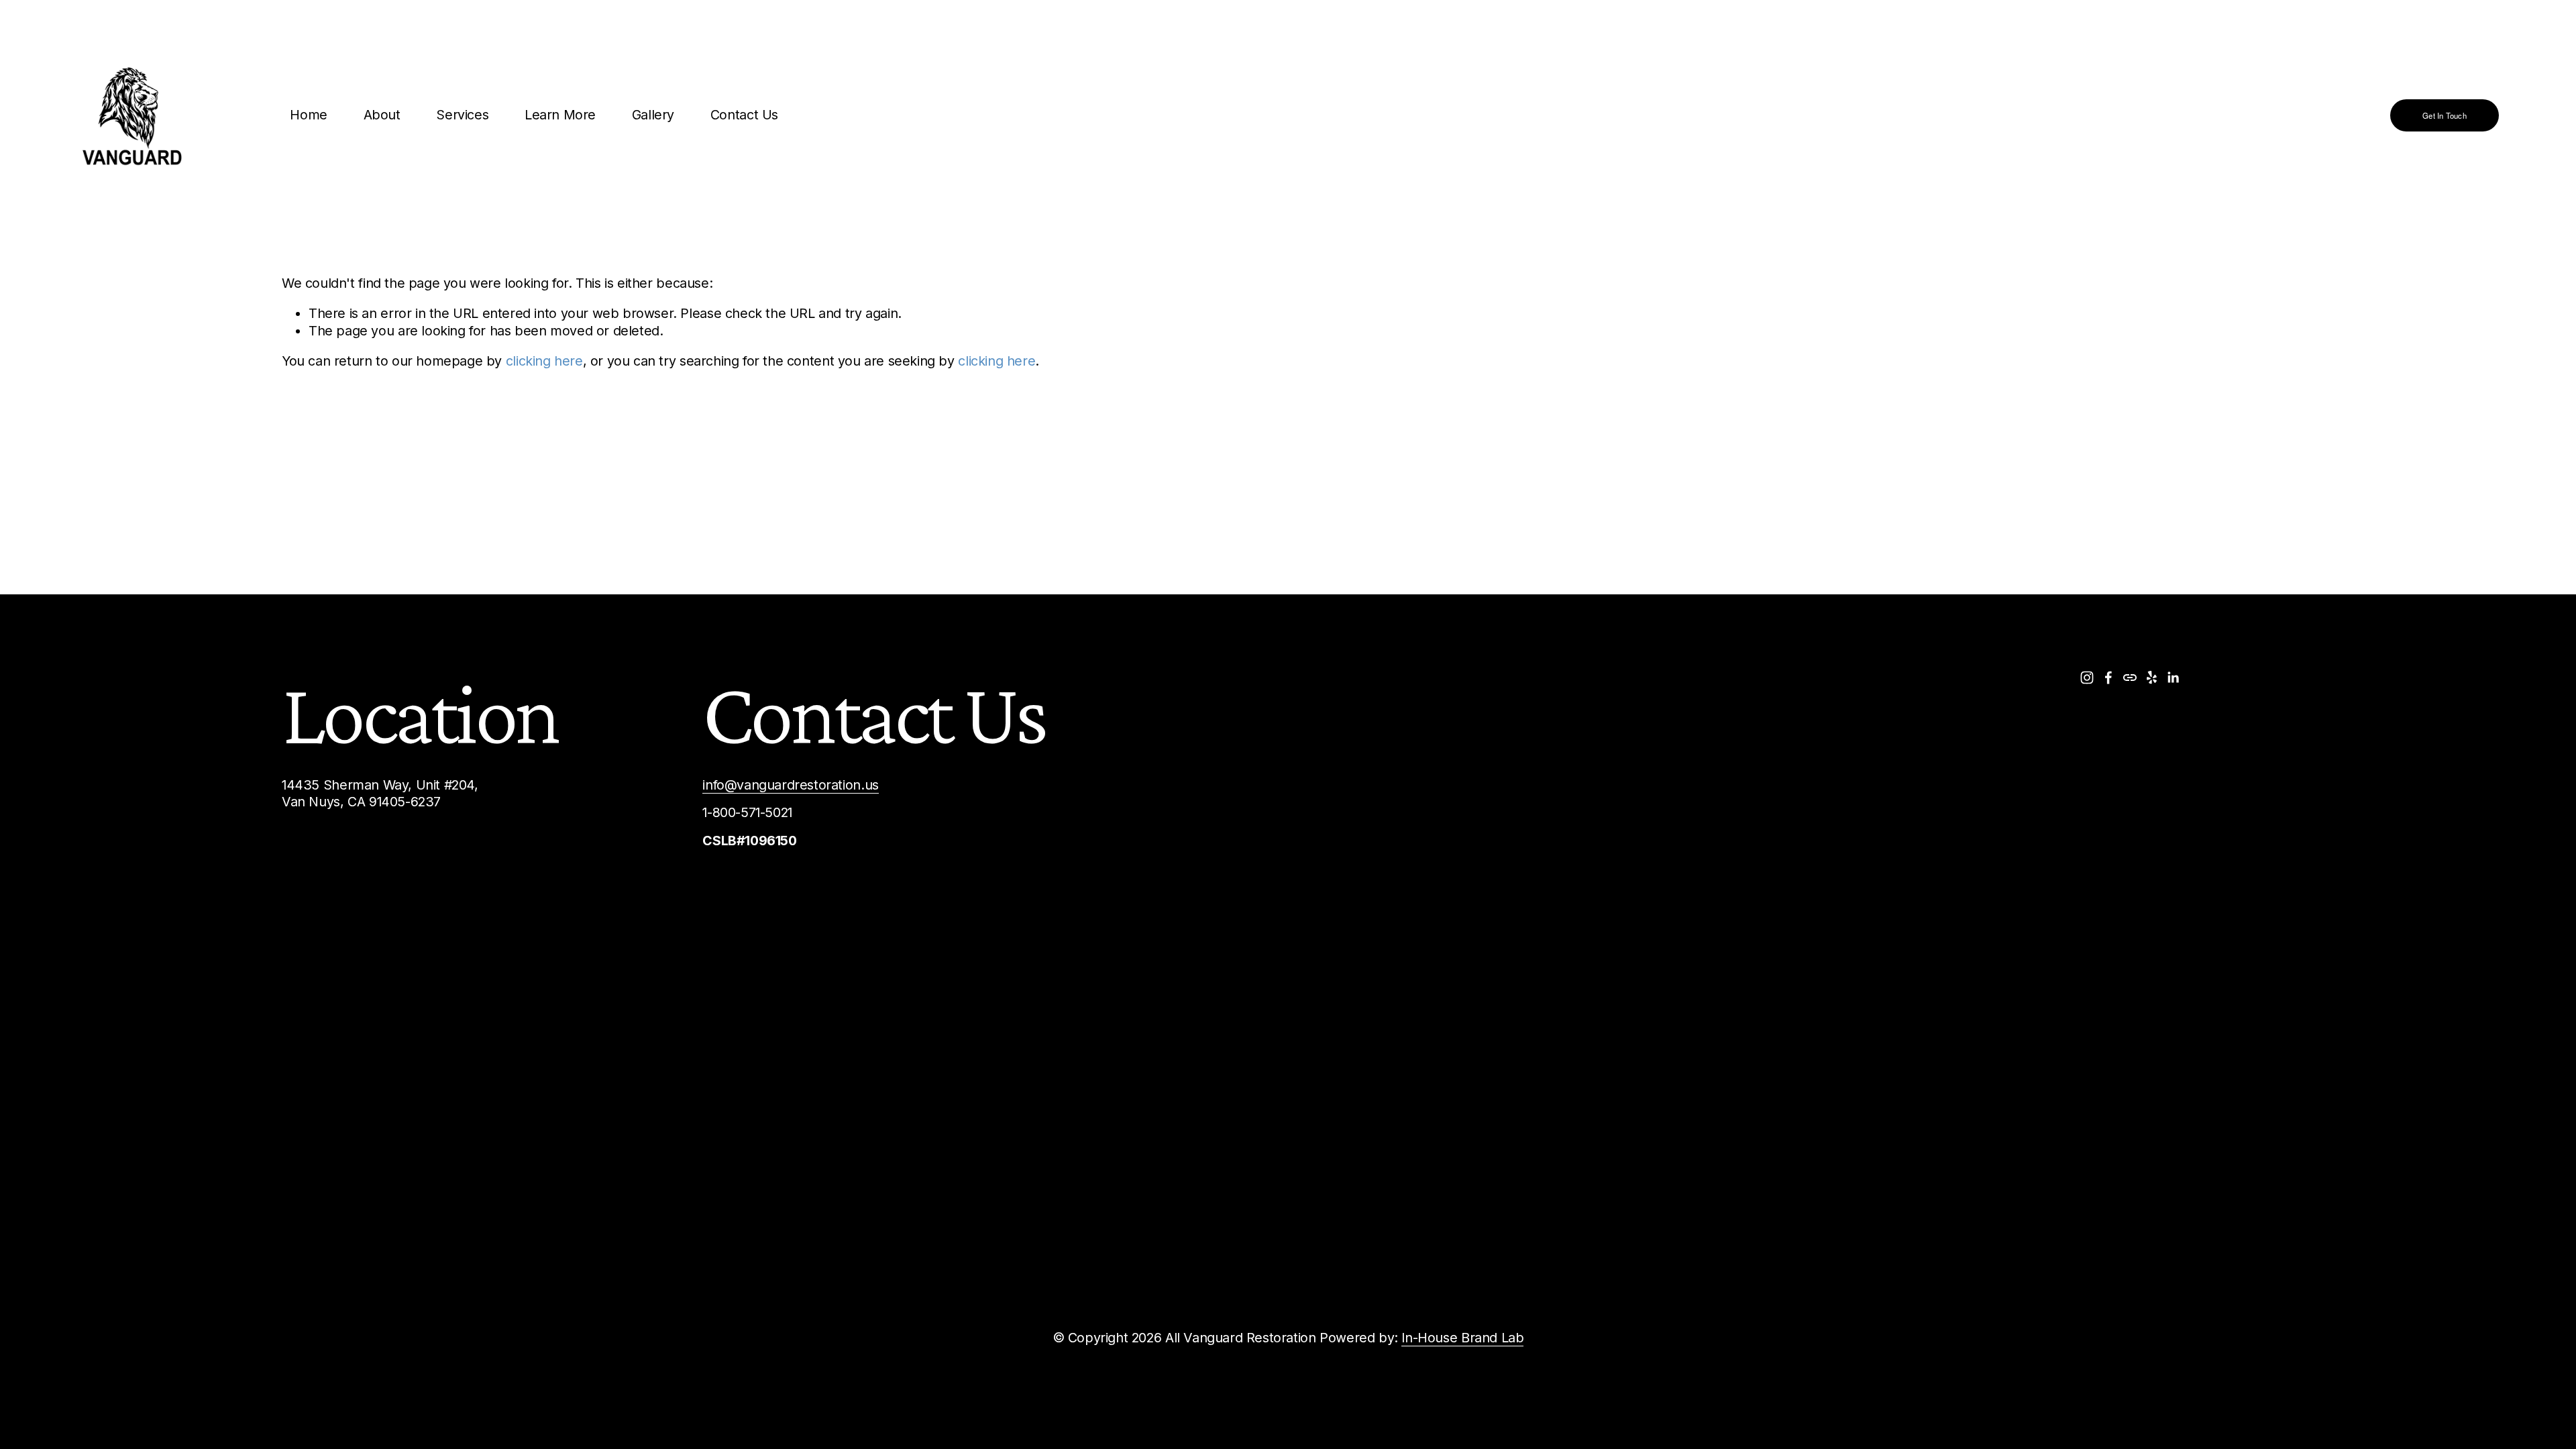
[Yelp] (2151, 678)
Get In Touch (2445, 115)
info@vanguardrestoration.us (790, 785)
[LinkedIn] (2173, 678)
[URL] (2130, 678)
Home (308, 115)
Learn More (560, 115)
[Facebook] (2108, 678)
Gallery (653, 115)
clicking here (544, 361)
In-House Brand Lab (1462, 1338)
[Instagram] (2087, 678)
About (382, 115)
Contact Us (744, 115)
